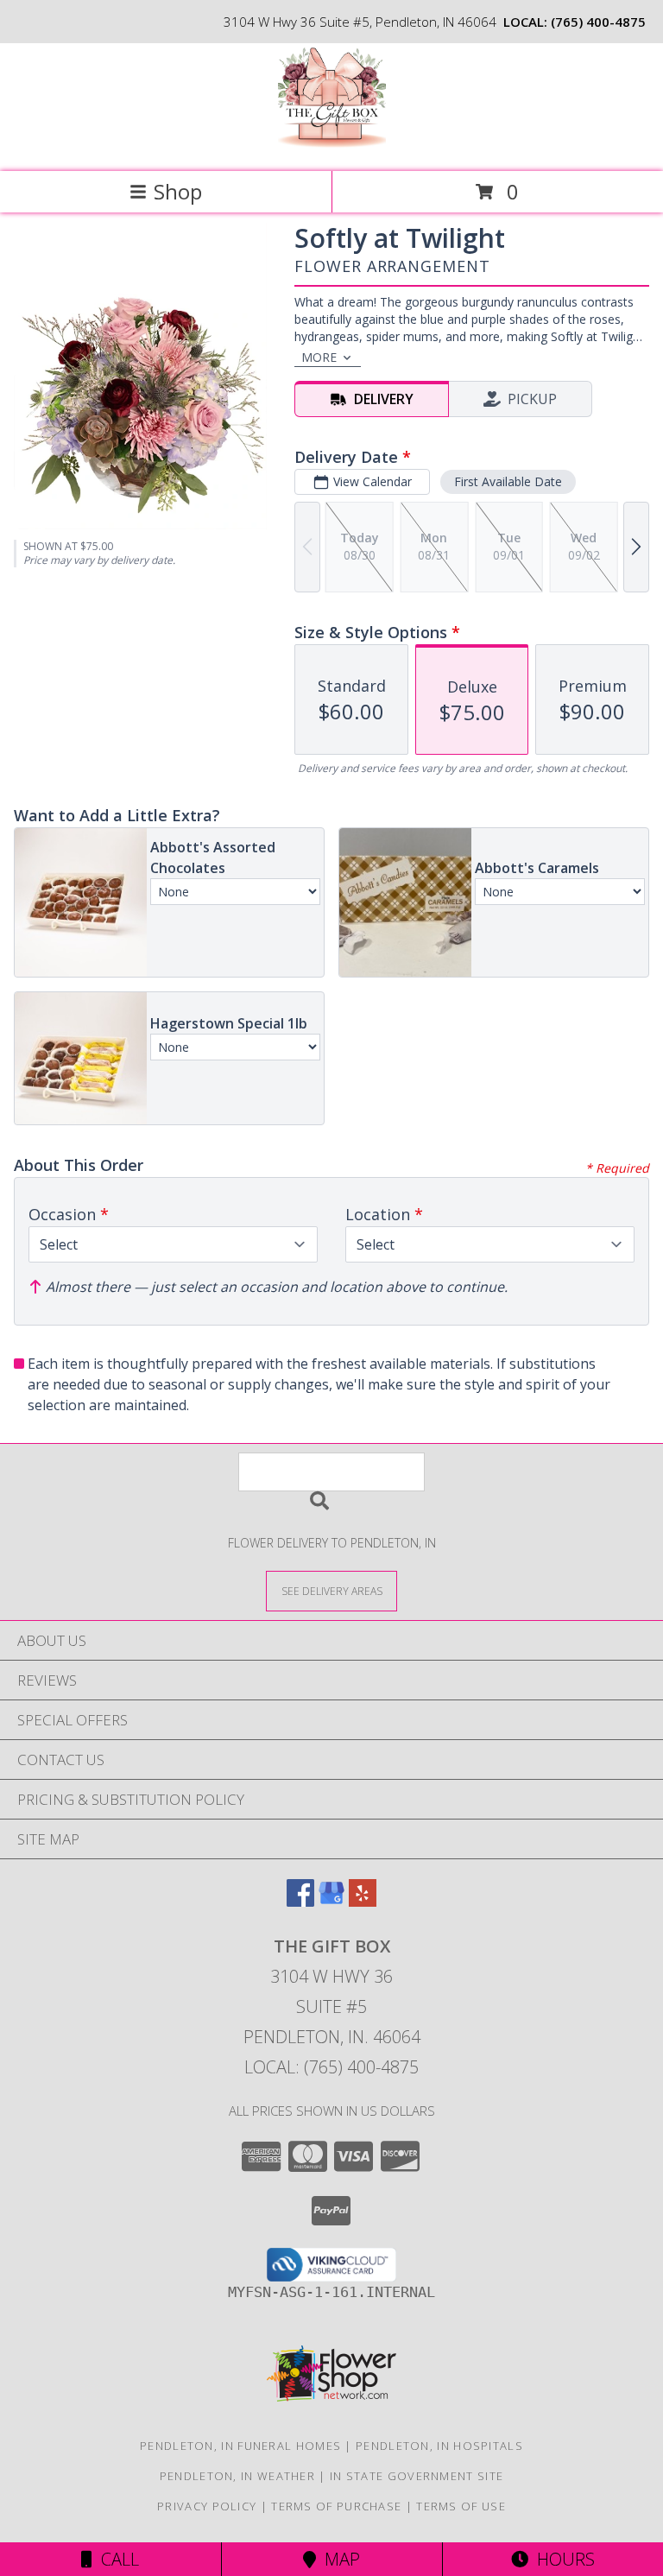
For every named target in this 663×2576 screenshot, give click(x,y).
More (319, 357)
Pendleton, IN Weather (237, 2476)
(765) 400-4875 (598, 22)
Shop (178, 191)
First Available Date (508, 481)
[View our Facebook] (300, 1901)
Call (116, 2559)
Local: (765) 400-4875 (331, 2067)
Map (338, 2559)
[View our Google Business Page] (331, 1901)
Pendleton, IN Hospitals (439, 2446)
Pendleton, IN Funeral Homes (240, 2446)
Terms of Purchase (336, 2506)
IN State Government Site (417, 2476)
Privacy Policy (207, 2506)
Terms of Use (461, 2506)
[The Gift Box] (332, 146)
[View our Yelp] (363, 1901)
